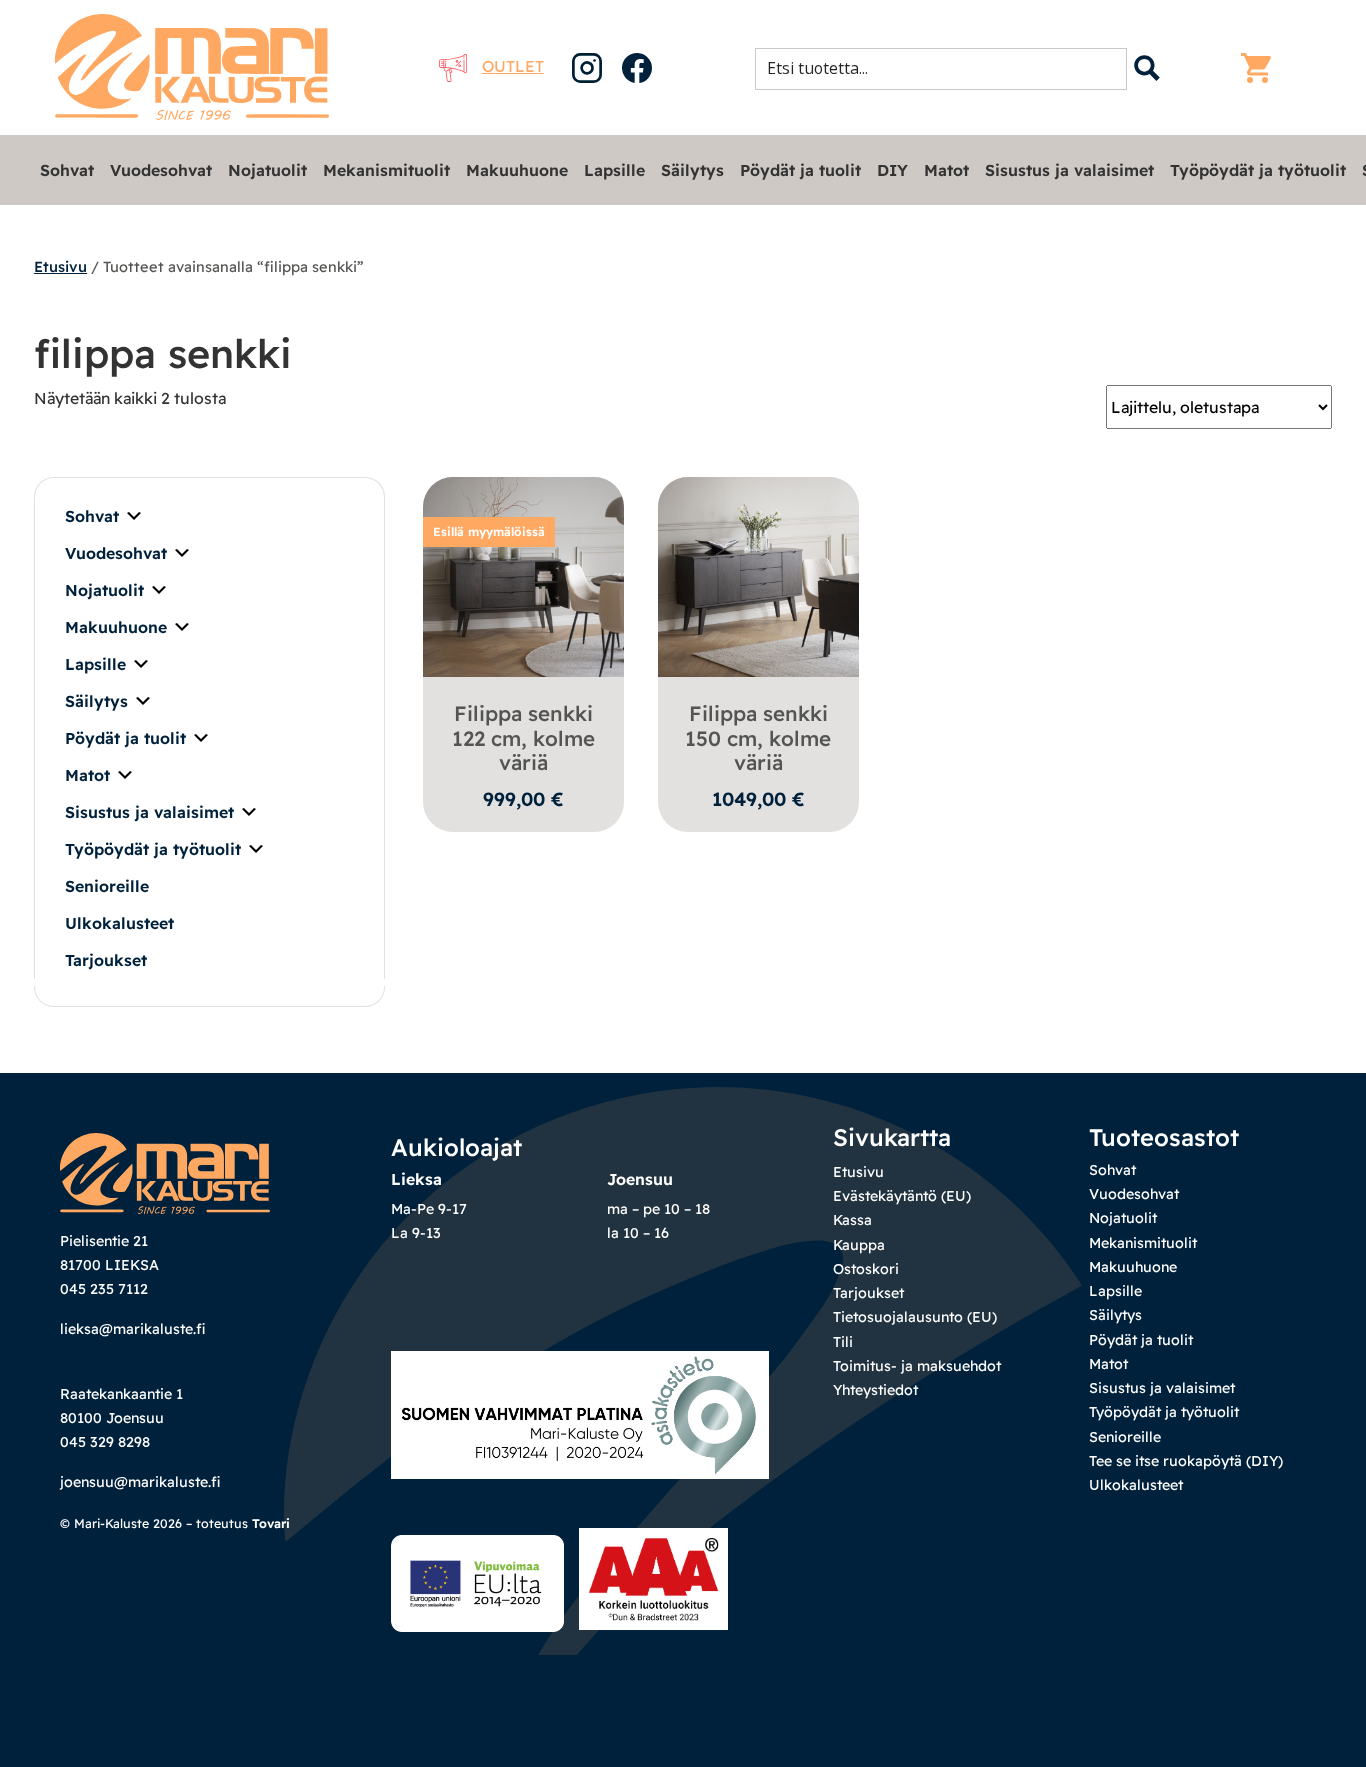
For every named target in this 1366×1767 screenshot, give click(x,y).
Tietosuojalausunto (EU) (915, 1317)
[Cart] (1261, 68)
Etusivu (60, 266)
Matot (946, 170)
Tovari (271, 1523)
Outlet (513, 66)
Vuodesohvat (161, 170)
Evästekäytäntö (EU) (902, 1196)
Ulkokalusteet (119, 923)
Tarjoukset (106, 960)
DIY (892, 170)
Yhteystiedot (875, 1390)
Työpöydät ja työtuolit (1258, 170)
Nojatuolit (267, 170)
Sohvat (67, 170)
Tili (843, 1342)
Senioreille (107, 886)
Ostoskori (866, 1269)
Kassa (852, 1220)
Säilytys (692, 170)
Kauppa (859, 1245)
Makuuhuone (517, 170)
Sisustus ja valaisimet (1069, 170)
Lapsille (614, 170)
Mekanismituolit (386, 170)
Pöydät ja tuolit (800, 170)
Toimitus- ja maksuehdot (917, 1366)
